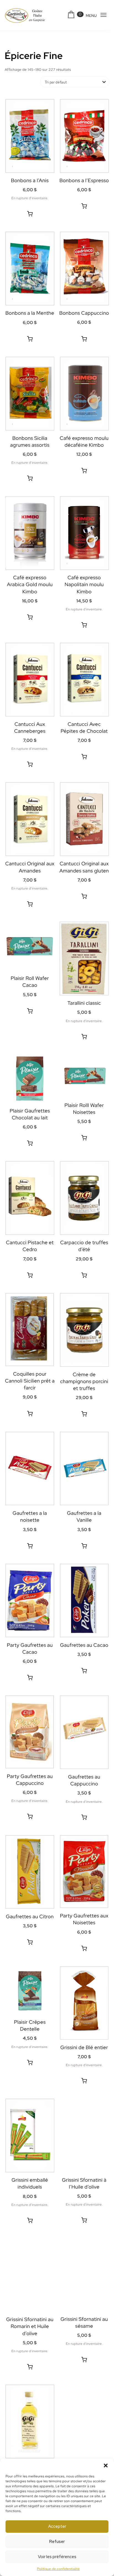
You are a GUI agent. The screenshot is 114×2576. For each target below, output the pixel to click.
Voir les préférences (57, 2557)
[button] (106, 2465)
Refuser (57, 2542)
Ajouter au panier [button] (84, 206)
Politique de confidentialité (59, 2569)
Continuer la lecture (30, 214)
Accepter (57, 2526)
